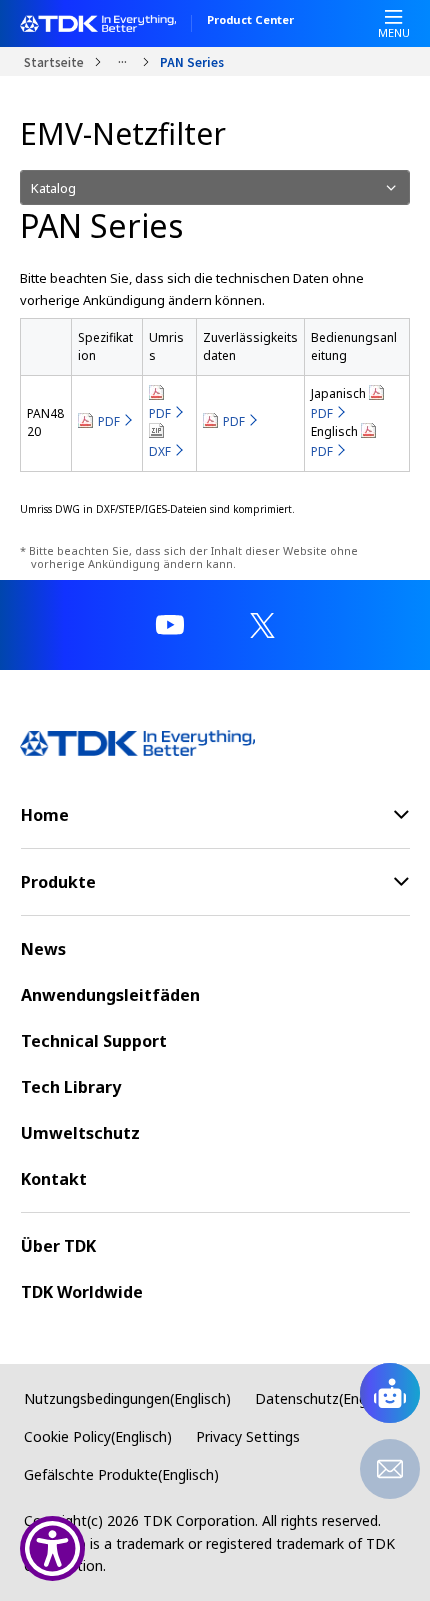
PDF (109, 421)
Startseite (54, 61)
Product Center (250, 21)
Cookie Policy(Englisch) (98, 1436)
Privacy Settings (248, 1436)
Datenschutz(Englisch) (327, 1398)
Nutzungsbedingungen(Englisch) (127, 1398)
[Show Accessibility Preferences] (52, 1548)
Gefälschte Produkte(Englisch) (121, 1474)
